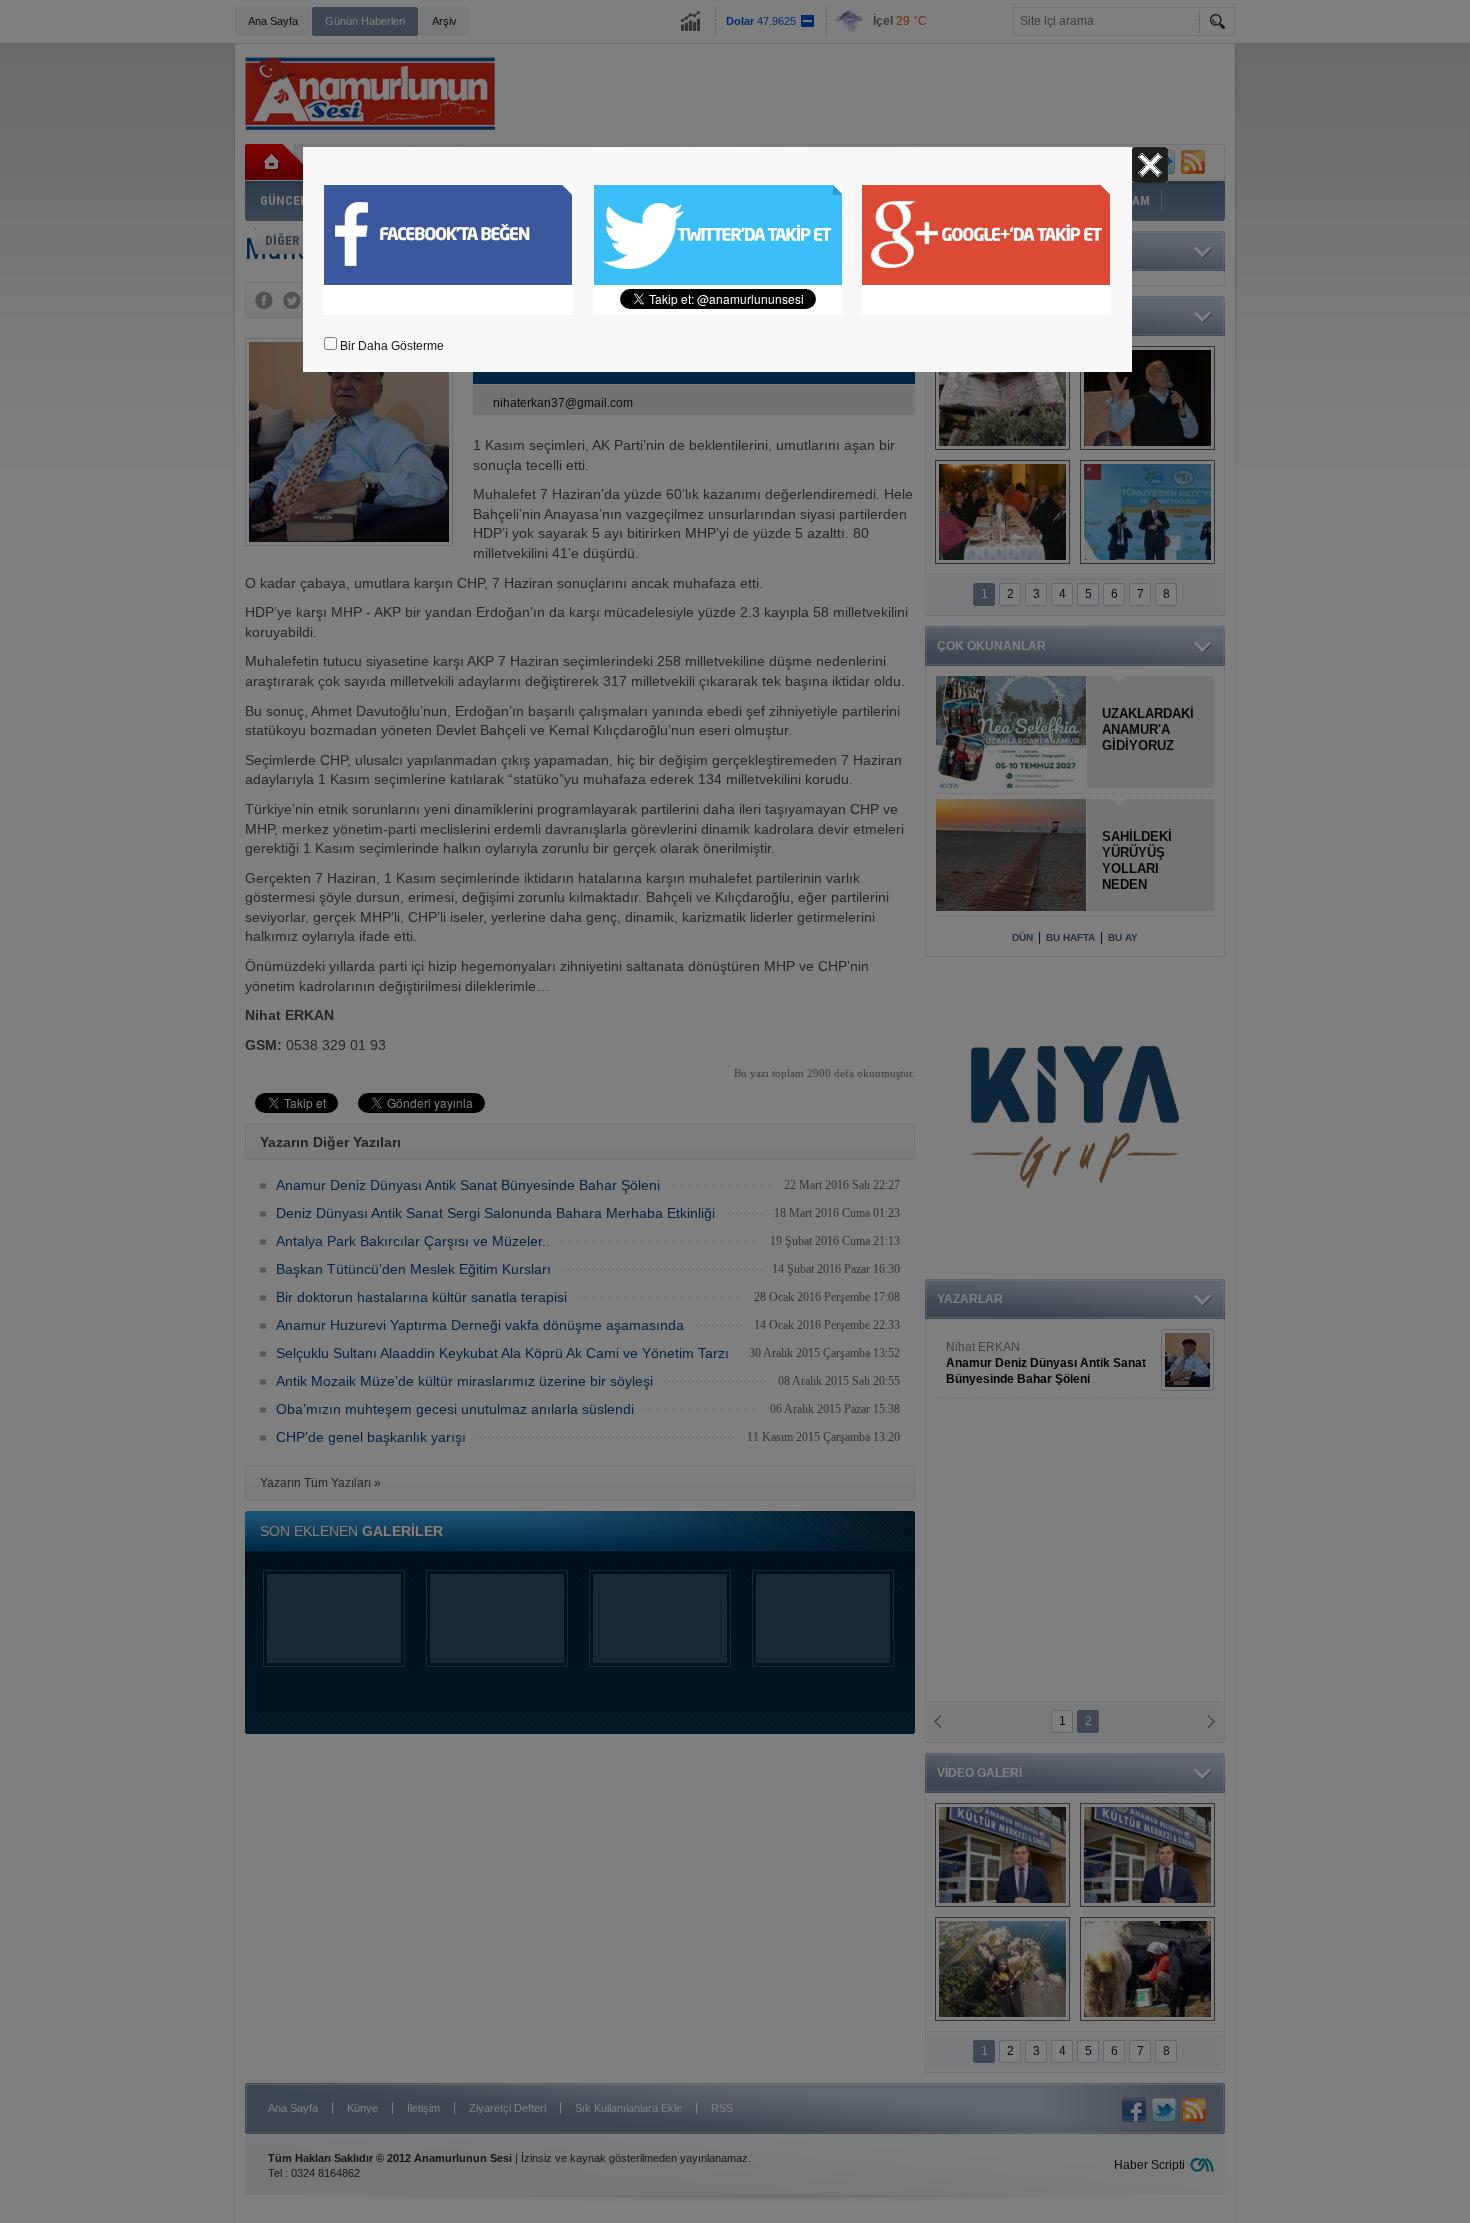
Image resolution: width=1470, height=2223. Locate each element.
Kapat (1150, 165)
